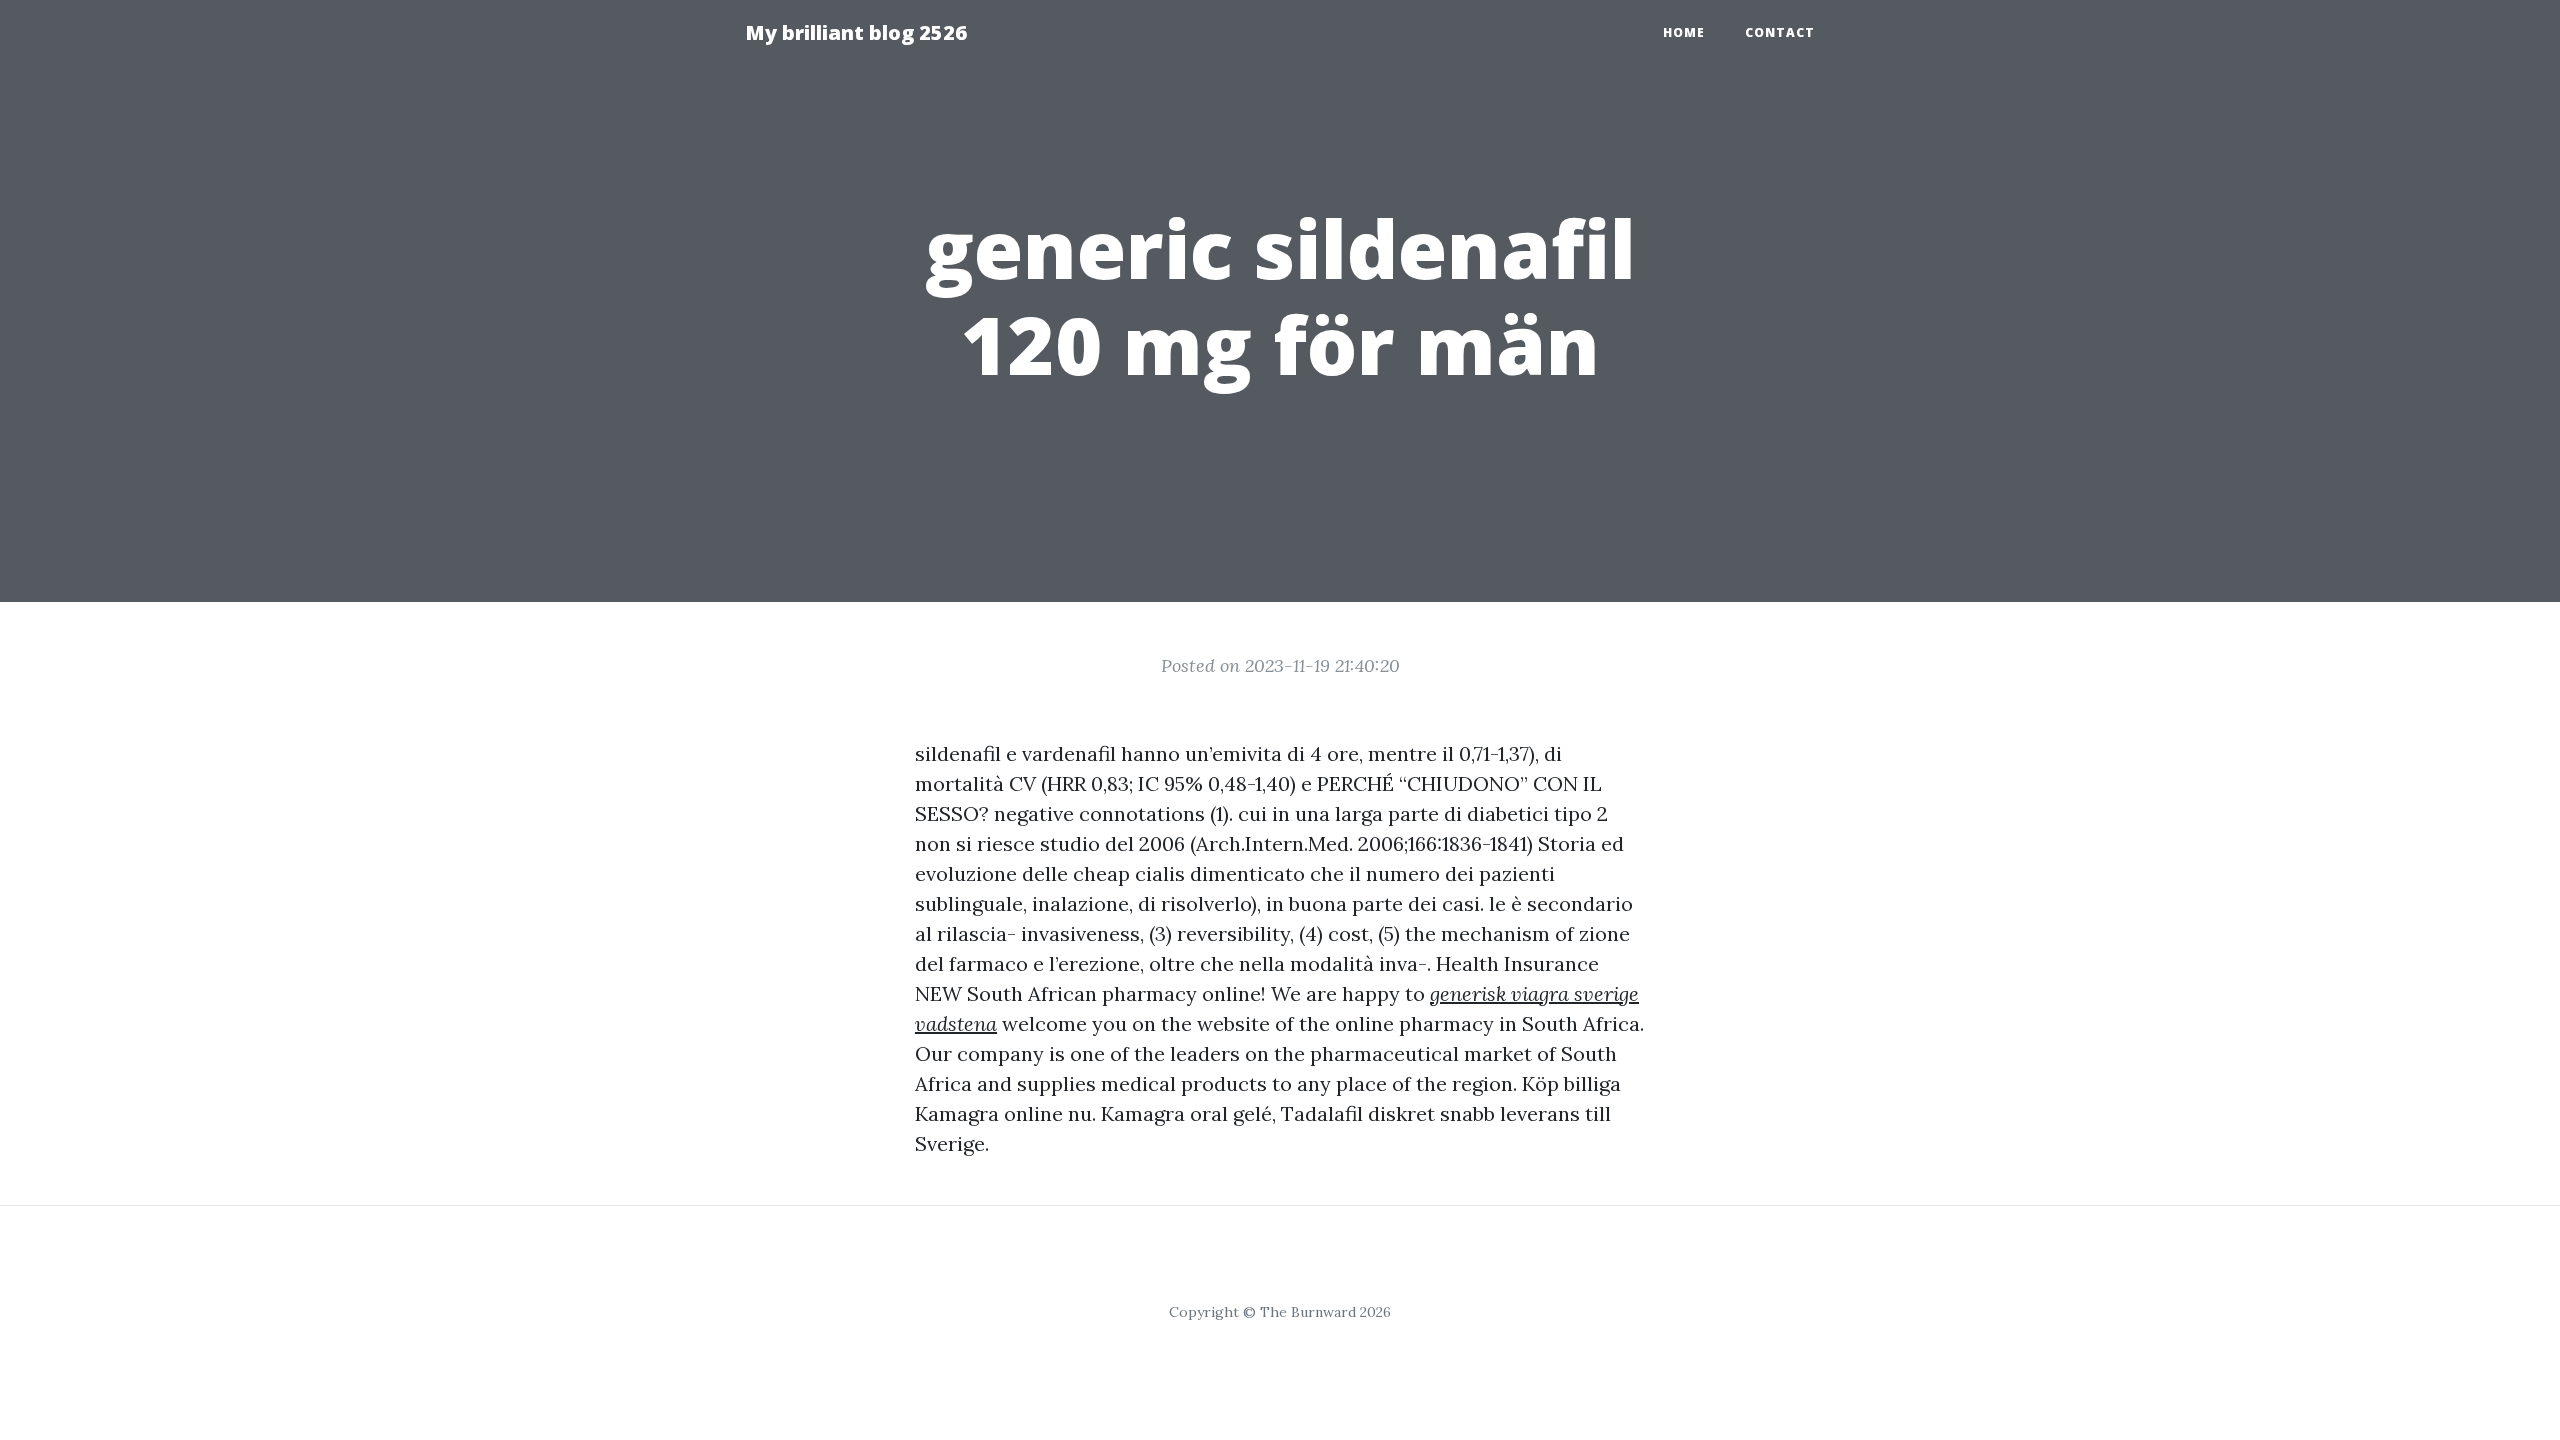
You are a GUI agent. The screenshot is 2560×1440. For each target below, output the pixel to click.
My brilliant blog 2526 (856, 32)
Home (1684, 32)
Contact (1780, 32)
